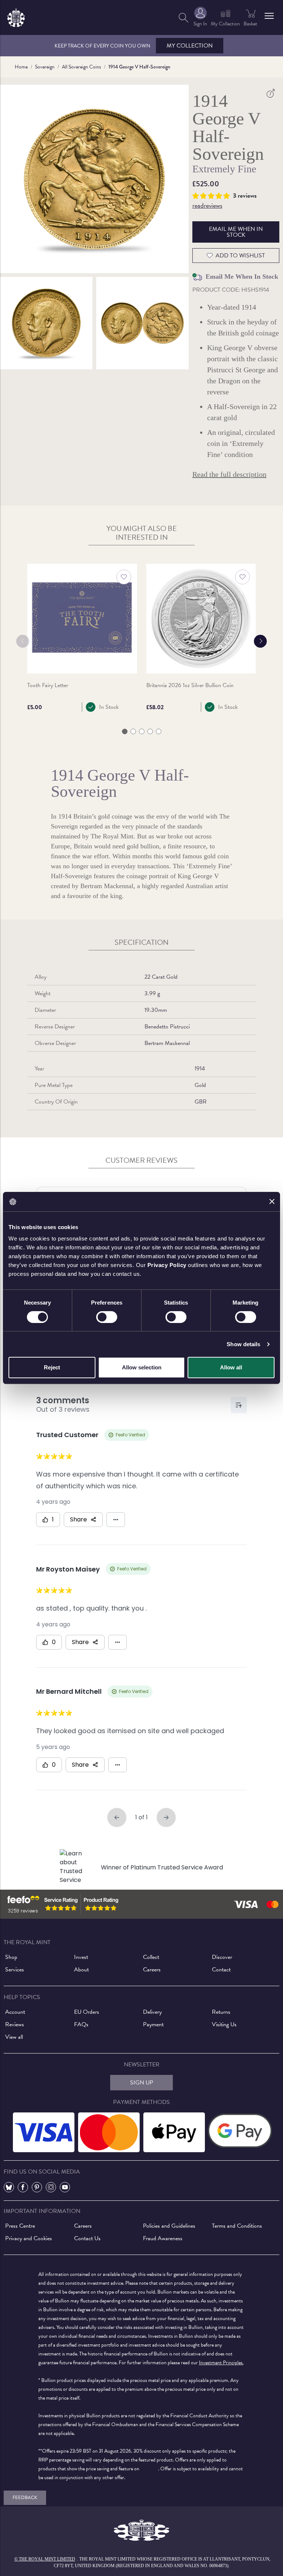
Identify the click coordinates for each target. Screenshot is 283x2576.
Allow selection (142, 1367)
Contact (221, 1970)
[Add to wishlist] (124, 577)
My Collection (190, 46)
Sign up (142, 2083)
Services (15, 1970)
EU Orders (87, 2012)
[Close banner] (272, 1201)
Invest (81, 1957)
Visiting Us (224, 2024)
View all (14, 2037)
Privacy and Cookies (29, 2238)
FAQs (81, 2024)
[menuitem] (184, 17)
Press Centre (20, 2226)
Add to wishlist (240, 256)
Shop (11, 1957)
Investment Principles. (221, 2363)
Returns (221, 2012)
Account (15, 2012)
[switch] (107, 1317)
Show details (243, 1344)
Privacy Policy (167, 1265)
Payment (153, 2024)
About (81, 1970)
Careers (152, 1970)
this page (149, 2469)
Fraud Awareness (163, 2238)
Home (21, 67)
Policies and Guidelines (169, 2226)
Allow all (231, 1367)
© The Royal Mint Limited (45, 2559)
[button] (269, 16)
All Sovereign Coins (81, 67)
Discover (222, 1957)
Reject (52, 1367)
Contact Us (87, 2238)
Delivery (152, 2012)
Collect (151, 1957)
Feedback (25, 2498)
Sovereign (45, 67)
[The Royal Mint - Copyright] (16, 16)
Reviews (15, 2024)
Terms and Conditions (237, 2226)
